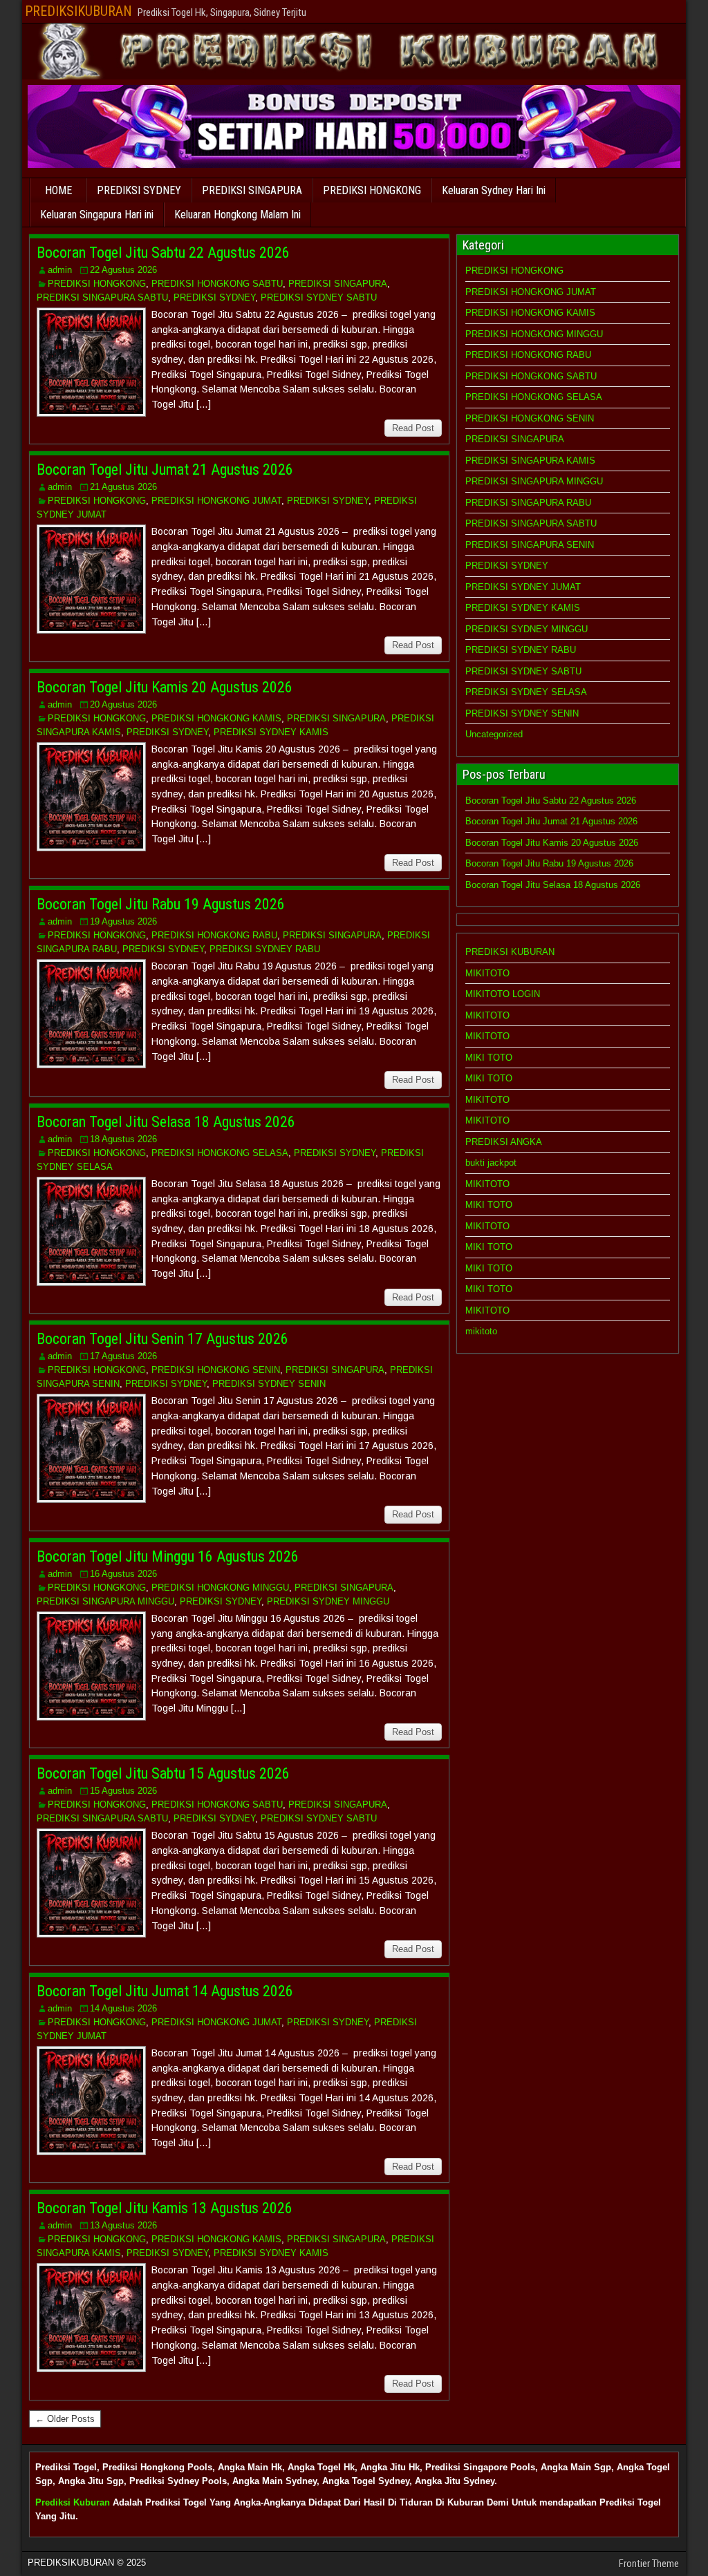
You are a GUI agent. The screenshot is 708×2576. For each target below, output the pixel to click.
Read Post (413, 428)
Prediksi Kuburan (73, 2502)
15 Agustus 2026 (123, 1791)
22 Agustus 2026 (123, 270)
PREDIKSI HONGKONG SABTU (217, 284)
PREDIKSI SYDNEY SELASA (526, 692)
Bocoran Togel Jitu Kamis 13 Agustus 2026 (165, 2208)
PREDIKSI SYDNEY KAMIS (271, 732)
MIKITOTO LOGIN (503, 994)
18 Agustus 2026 (123, 1139)
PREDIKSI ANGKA (504, 1142)
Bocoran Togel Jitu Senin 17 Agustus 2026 (162, 1339)
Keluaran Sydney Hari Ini (494, 190)
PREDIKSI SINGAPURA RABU (528, 503)
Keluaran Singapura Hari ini (97, 215)
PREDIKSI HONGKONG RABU (214, 935)
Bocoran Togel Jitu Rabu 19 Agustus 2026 (161, 904)
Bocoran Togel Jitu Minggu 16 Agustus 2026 (168, 1556)
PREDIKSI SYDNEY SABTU (319, 297)
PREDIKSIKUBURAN (78, 11)
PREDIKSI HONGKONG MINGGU (220, 1588)
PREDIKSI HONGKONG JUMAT (216, 501)
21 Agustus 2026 (123, 487)
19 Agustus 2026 (123, 921)
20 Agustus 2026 (123, 704)
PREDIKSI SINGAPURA (252, 190)
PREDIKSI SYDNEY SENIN (269, 1384)
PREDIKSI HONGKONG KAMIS (216, 718)
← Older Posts (65, 2419)
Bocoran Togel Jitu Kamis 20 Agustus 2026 (165, 687)
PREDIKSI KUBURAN (510, 952)
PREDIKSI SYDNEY (139, 190)
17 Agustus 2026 (123, 1356)
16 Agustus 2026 (123, 1574)
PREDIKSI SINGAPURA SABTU (102, 297)
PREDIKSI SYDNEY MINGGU (328, 1601)
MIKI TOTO (489, 1058)
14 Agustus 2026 (123, 2008)
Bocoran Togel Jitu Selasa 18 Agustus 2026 (166, 1122)
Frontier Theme (649, 2564)
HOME (58, 190)
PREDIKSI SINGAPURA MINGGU (105, 1601)
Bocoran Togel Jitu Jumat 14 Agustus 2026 (165, 1991)
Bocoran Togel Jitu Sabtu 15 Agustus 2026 (163, 1773)
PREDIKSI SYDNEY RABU (265, 949)
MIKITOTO (487, 973)
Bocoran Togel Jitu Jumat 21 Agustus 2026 (165, 470)
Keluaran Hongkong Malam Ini (237, 215)
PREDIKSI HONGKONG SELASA (220, 1153)
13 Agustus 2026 (123, 2225)
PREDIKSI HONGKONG (372, 190)
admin (60, 270)
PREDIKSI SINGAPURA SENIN (530, 545)
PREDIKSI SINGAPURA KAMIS (530, 461)
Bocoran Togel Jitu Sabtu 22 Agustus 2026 (163, 253)
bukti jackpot (491, 1163)
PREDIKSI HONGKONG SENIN (216, 1370)
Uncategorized (494, 734)
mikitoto (481, 1331)
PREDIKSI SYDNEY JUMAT (523, 587)
